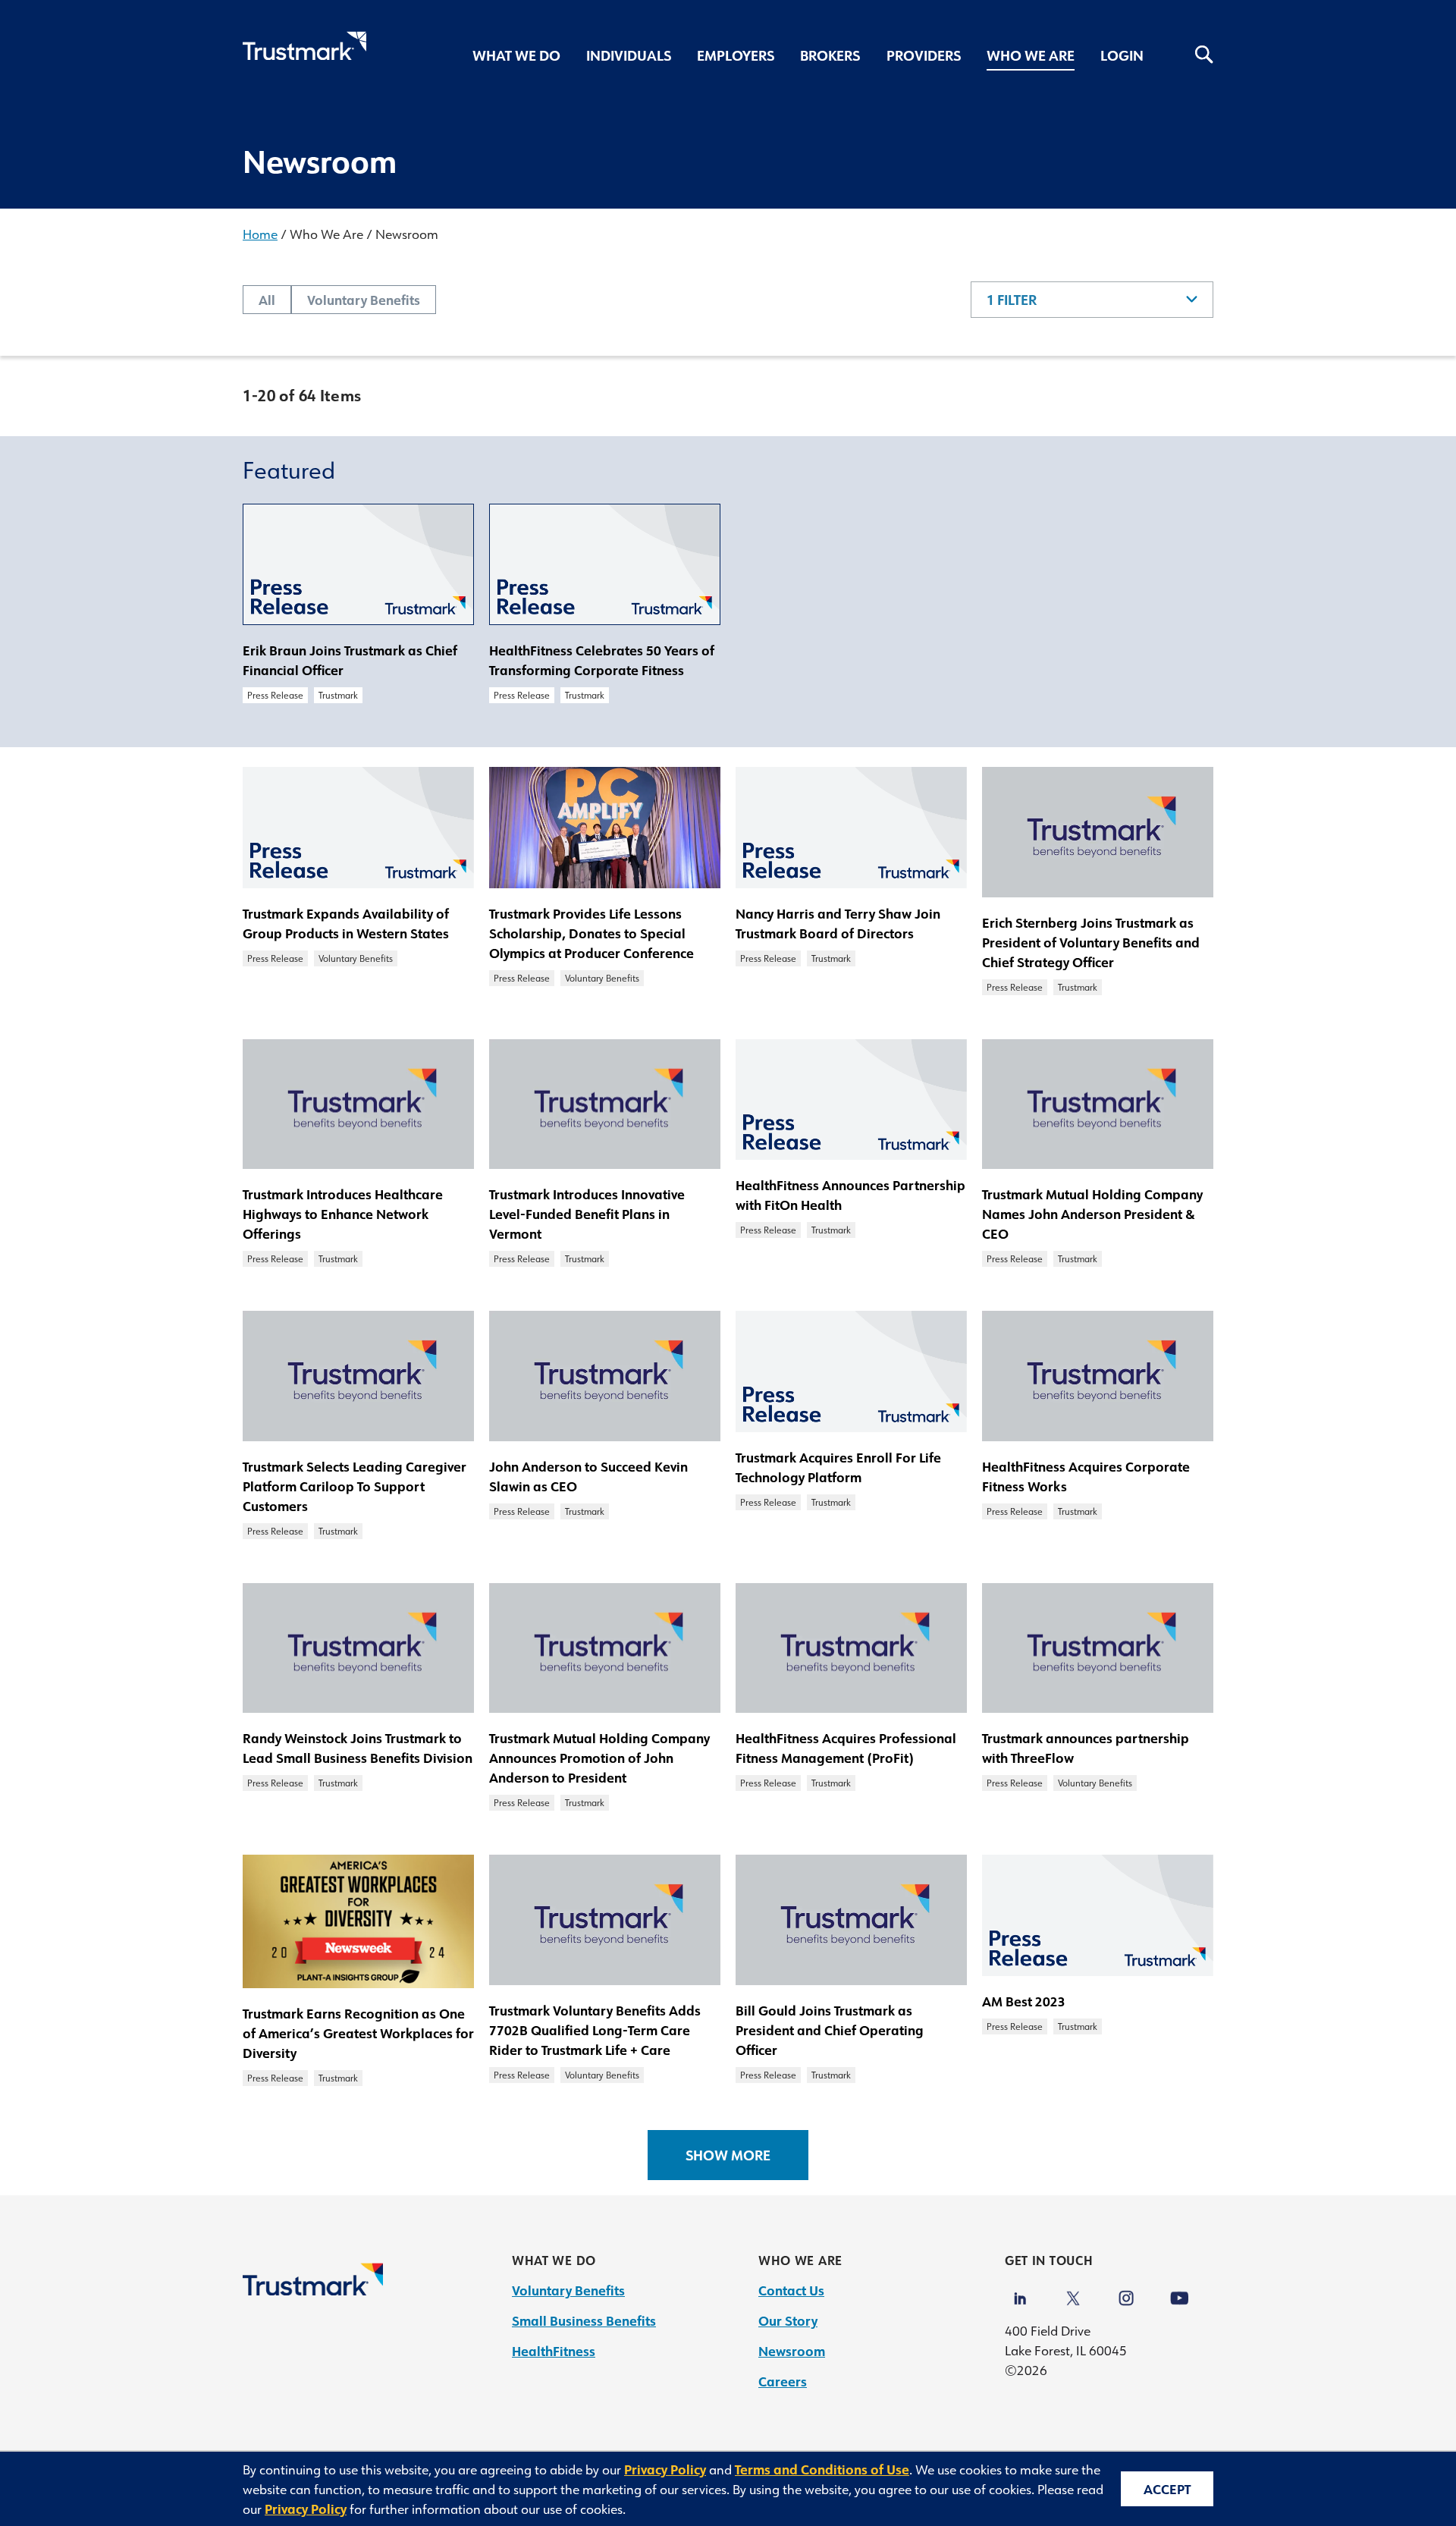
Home (260, 234)
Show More (728, 2155)
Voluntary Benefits (364, 300)
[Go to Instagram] (1126, 2291)
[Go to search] (1191, 57)
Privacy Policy (665, 2469)
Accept (1167, 2489)
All (267, 300)
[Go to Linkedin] (1020, 2291)
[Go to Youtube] (1179, 2291)
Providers (924, 55)
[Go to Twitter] (1073, 2291)
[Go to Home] (313, 2290)
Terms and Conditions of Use (822, 2469)
